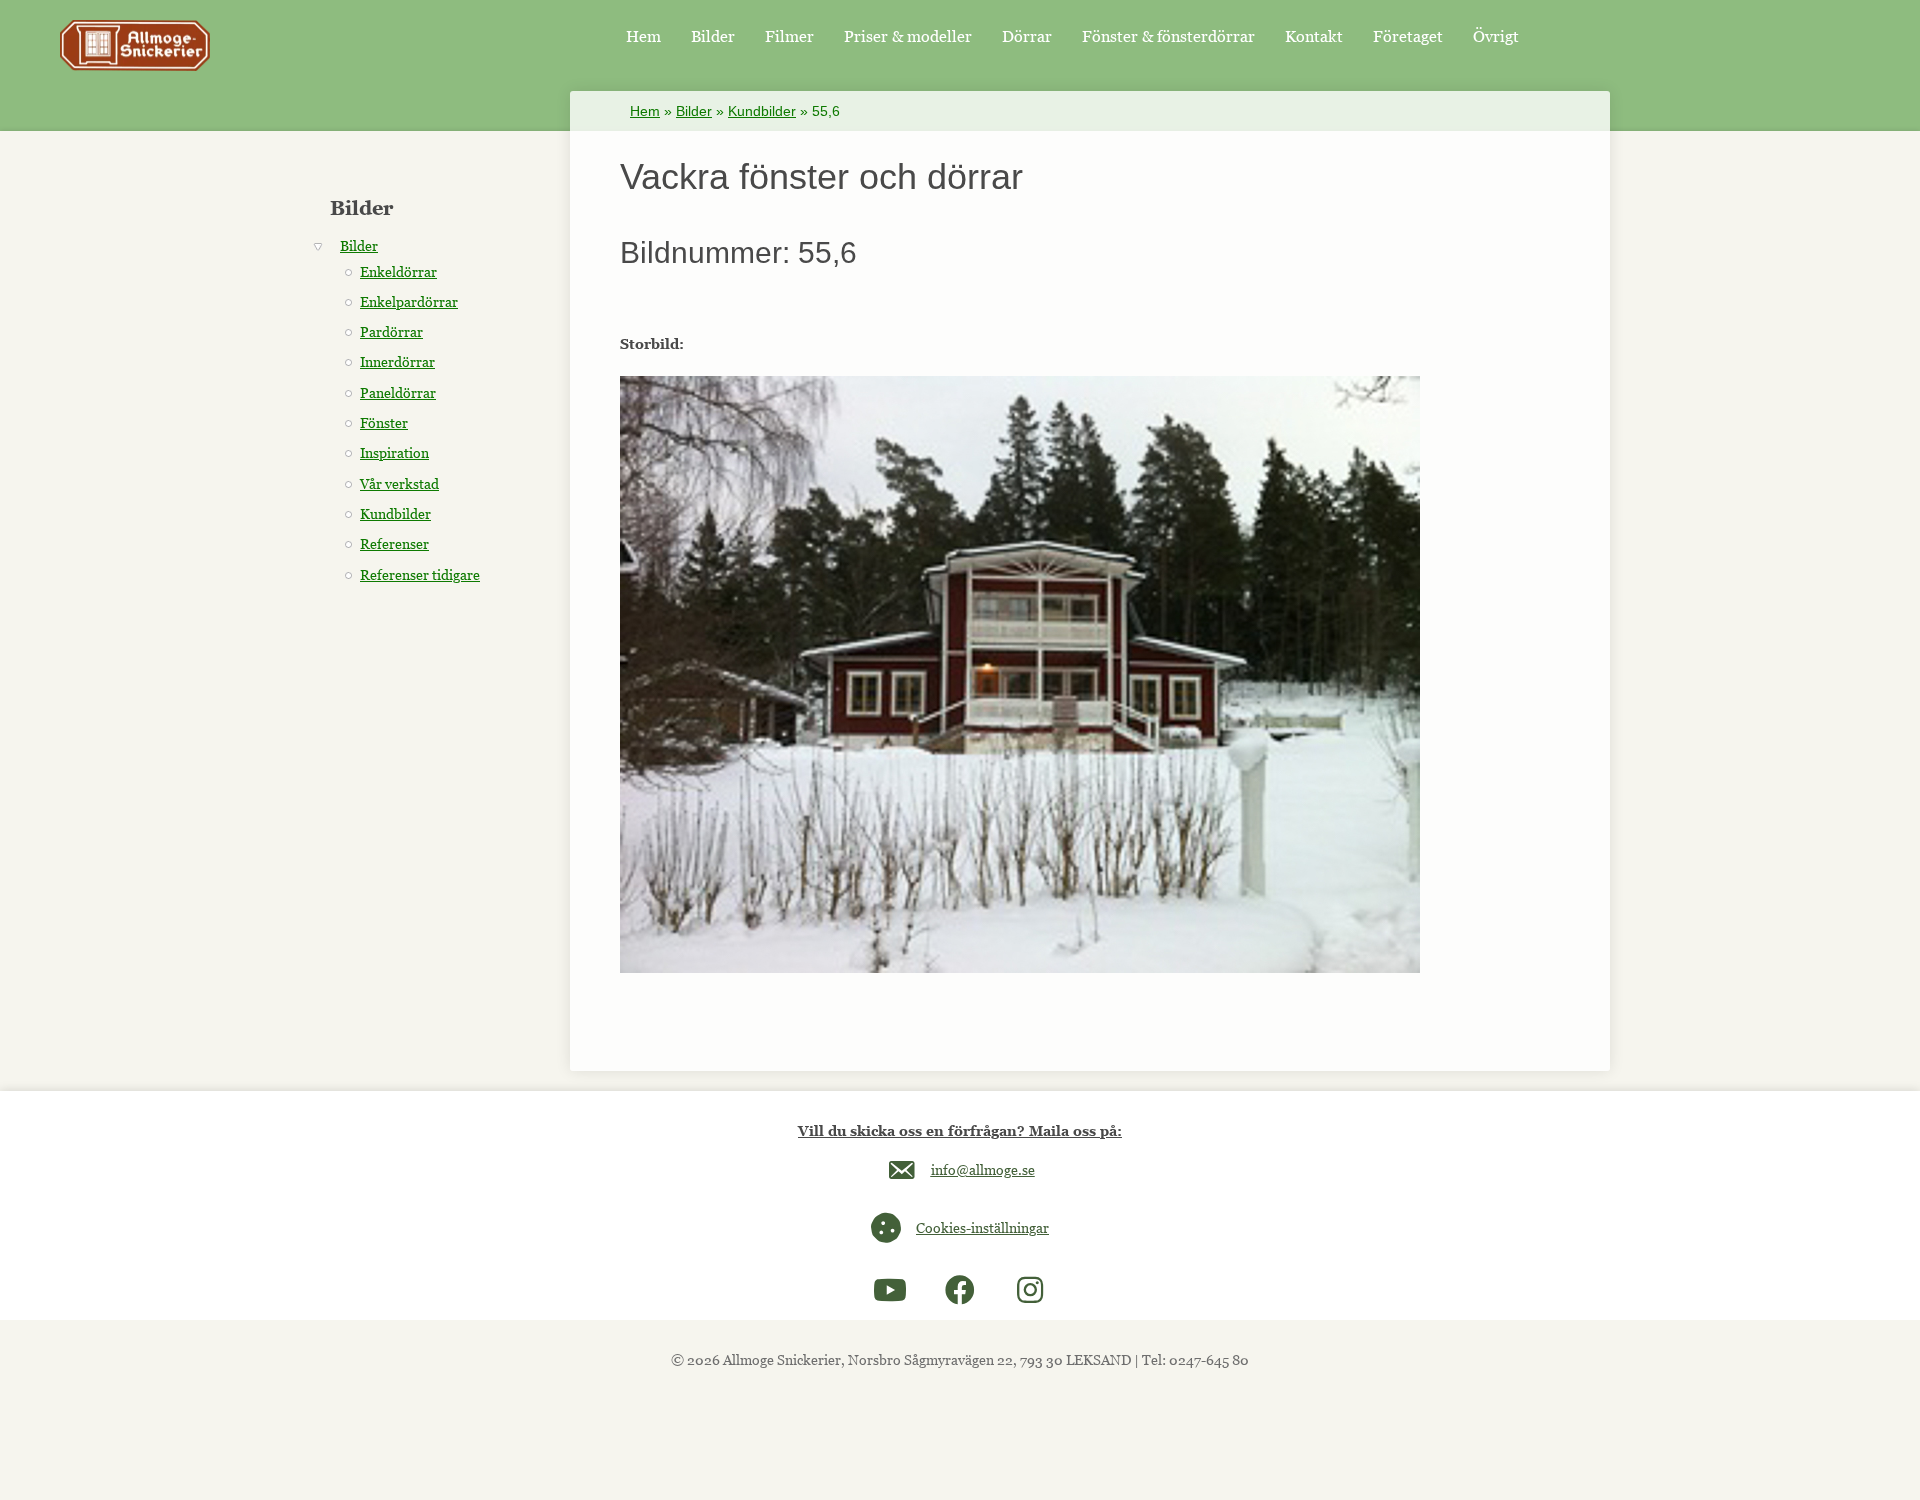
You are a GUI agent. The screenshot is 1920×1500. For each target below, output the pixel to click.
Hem (645, 111)
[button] (890, 1290)
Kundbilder (762, 111)
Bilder (694, 111)
